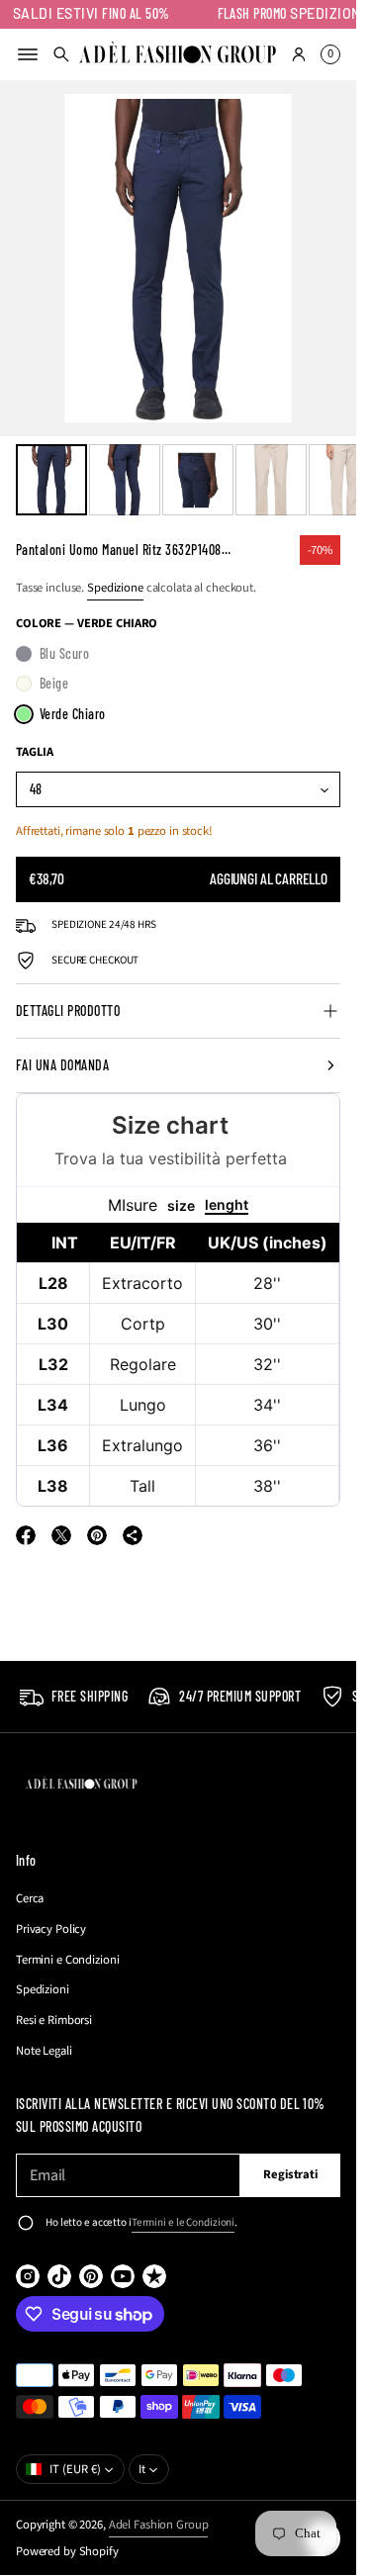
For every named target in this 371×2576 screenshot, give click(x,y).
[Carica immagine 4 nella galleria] (271, 480)
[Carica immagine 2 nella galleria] (125, 480)
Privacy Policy (51, 1929)
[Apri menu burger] (28, 54)
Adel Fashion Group (159, 2525)
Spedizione (115, 588)
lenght (227, 1204)
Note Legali (44, 2051)
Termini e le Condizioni (183, 2222)
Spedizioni (43, 1989)
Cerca (30, 1898)
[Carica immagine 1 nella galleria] (51, 480)
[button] (61, 54)
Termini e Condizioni (67, 1960)
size (181, 1205)
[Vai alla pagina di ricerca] (61, 54)
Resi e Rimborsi (54, 2020)
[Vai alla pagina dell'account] (299, 54)
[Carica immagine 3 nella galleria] (198, 480)
